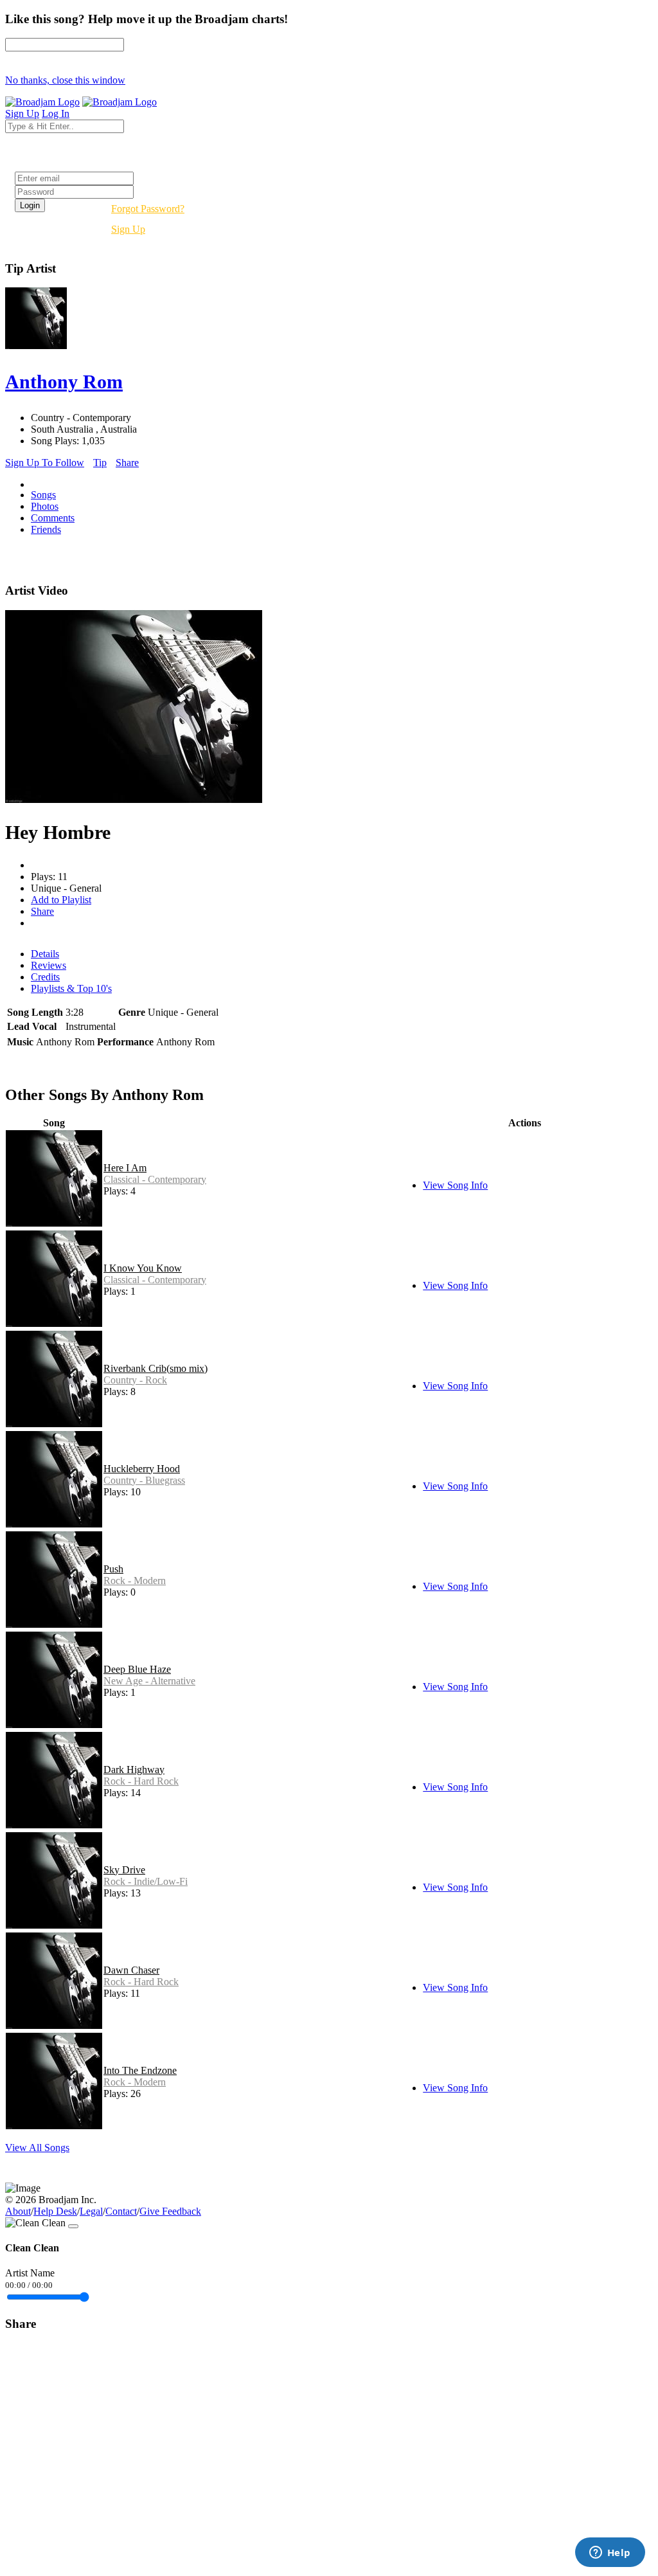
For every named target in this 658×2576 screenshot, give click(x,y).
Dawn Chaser (131, 1970)
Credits (45, 977)
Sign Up (128, 229)
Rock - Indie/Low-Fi (146, 1881)
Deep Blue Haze (137, 1669)
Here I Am (125, 1168)
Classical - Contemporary (155, 1179)
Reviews (49, 965)
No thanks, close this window (65, 80)
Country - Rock (135, 1380)
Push (113, 1569)
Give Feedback (170, 2211)
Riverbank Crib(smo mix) (156, 1368)
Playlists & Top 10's (71, 988)
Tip (100, 463)
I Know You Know (143, 1268)
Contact (121, 2211)
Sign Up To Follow (45, 463)
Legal (91, 2211)
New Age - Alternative (149, 1681)
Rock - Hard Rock (141, 1781)
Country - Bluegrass (144, 1480)
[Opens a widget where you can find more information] (610, 2553)
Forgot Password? (148, 209)
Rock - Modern (135, 1581)
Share (127, 463)
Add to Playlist (61, 900)
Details (45, 954)
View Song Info (455, 1185)
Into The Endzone (140, 2070)
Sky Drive (124, 1870)
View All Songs (37, 2148)
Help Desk (55, 2211)
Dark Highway (134, 1770)
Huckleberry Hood (142, 1469)
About (18, 2211)
